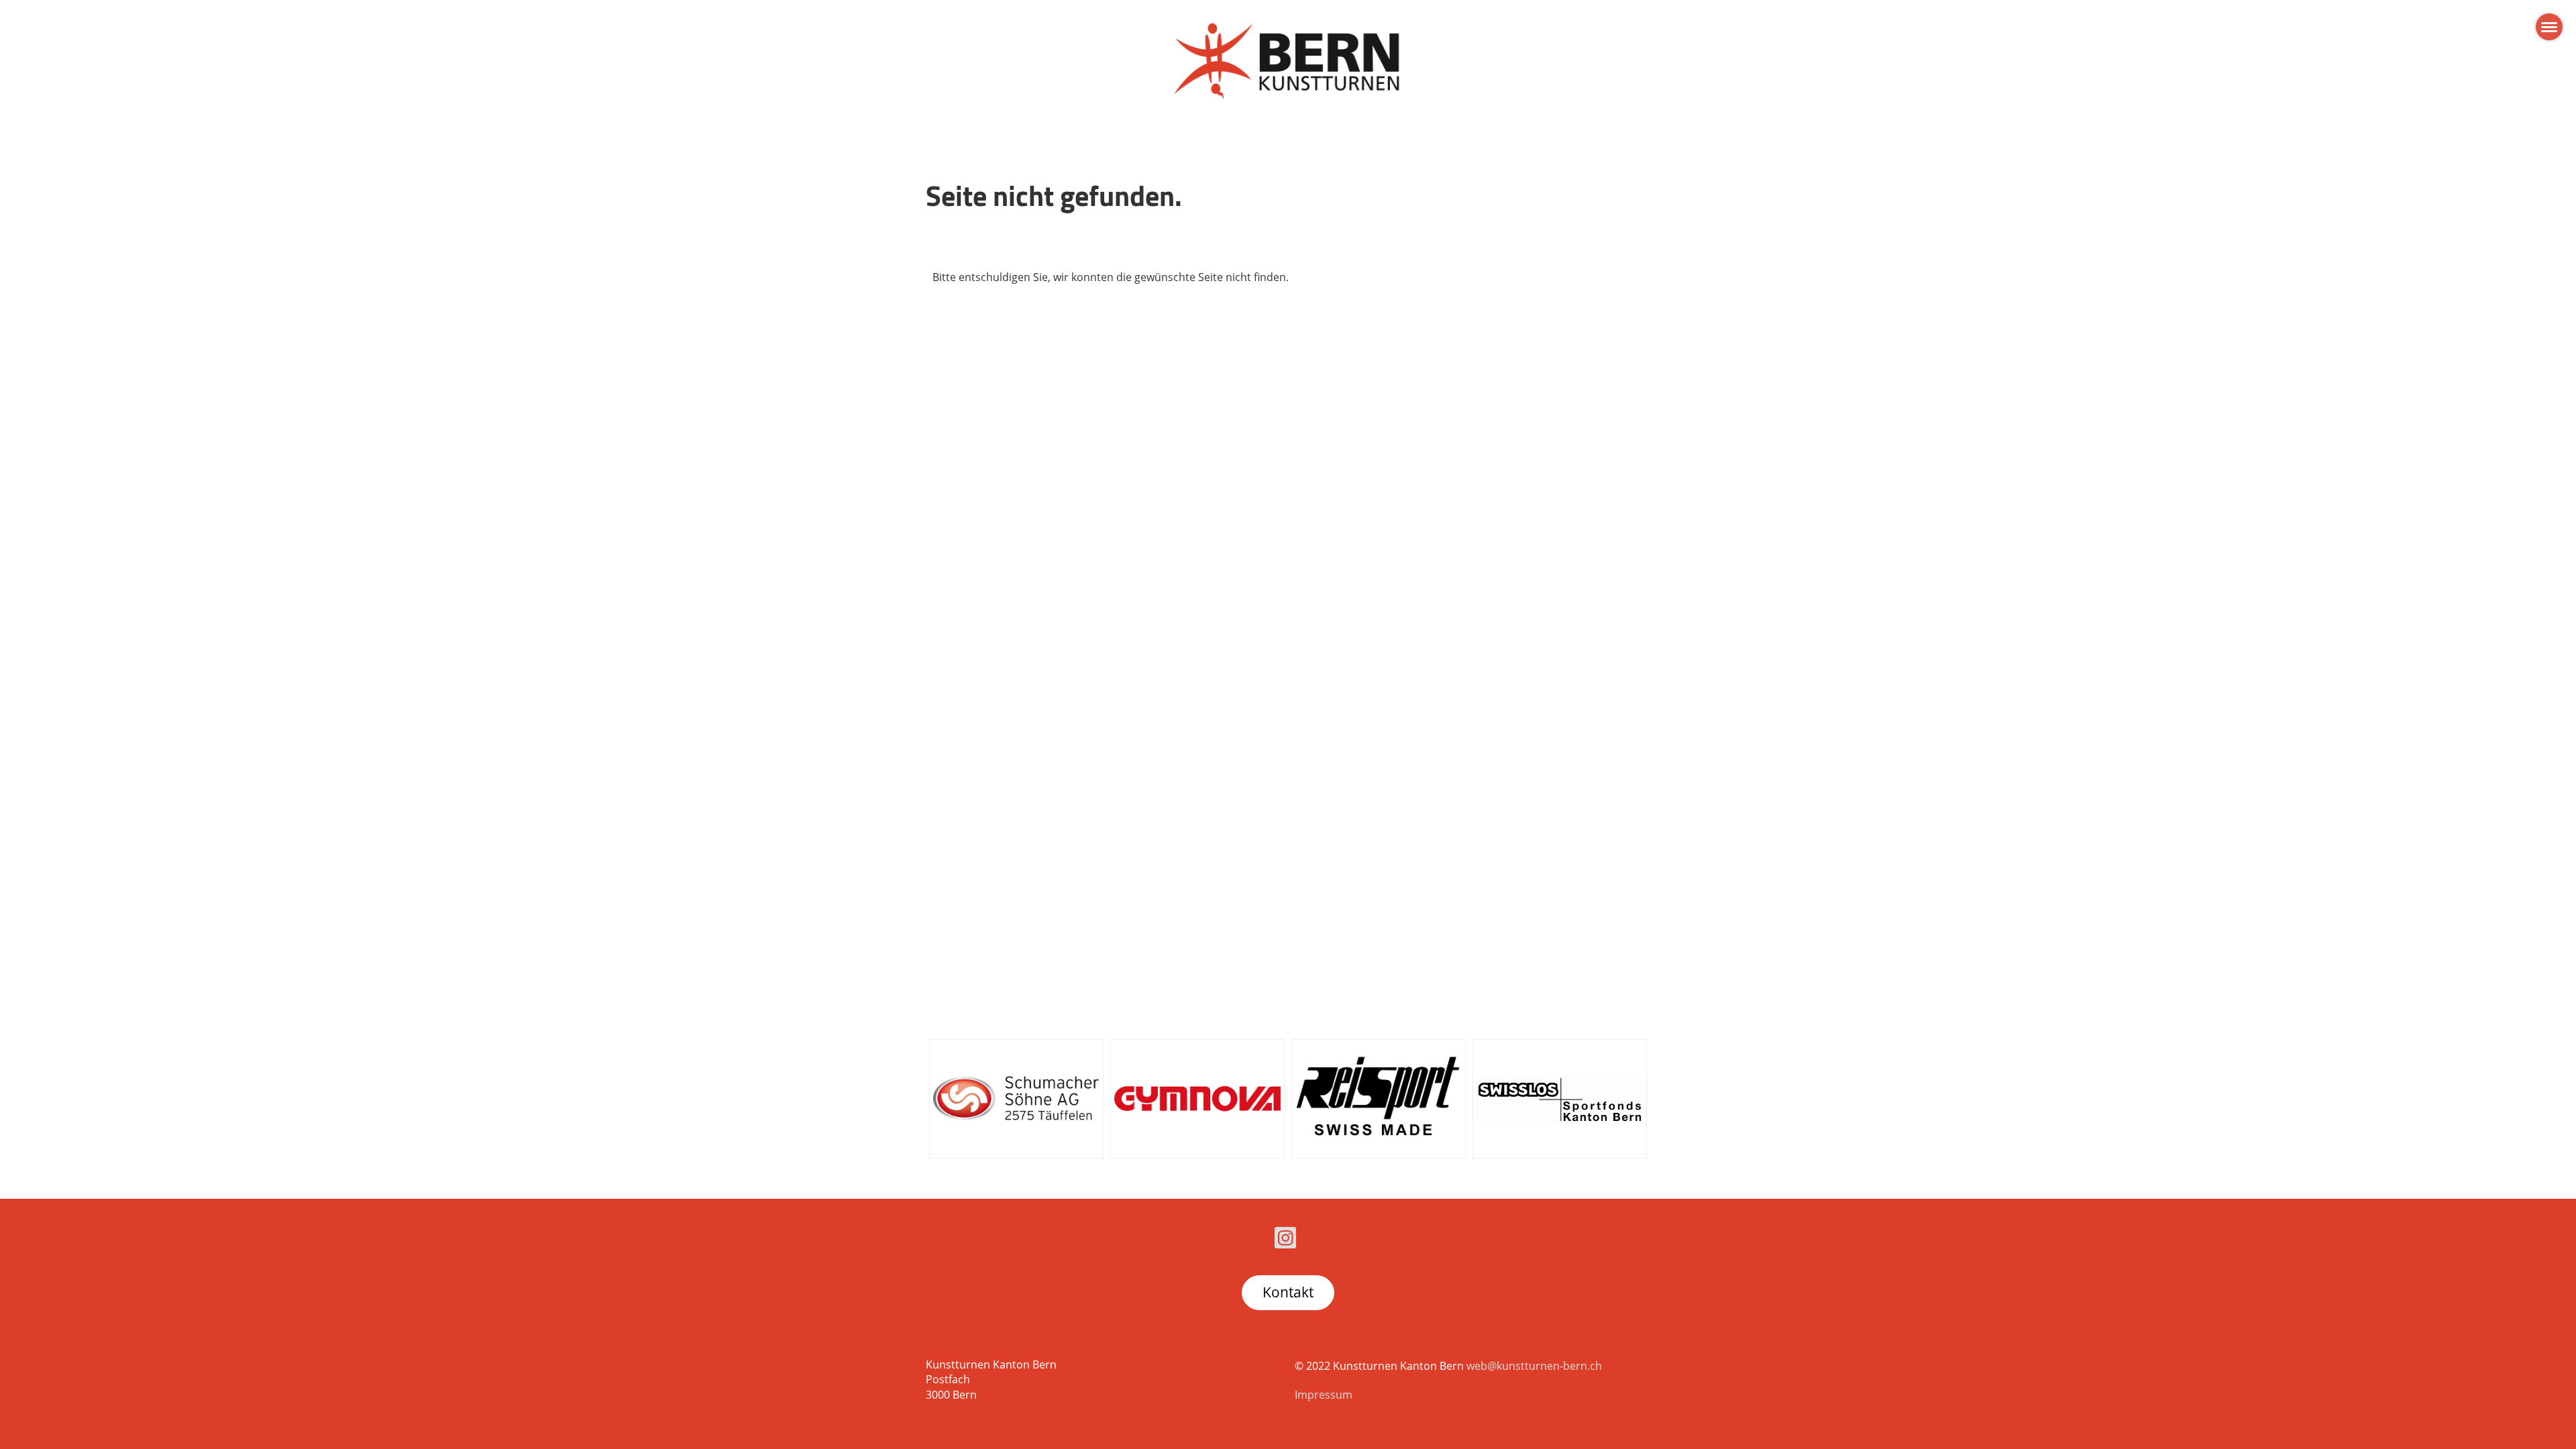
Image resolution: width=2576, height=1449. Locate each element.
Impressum (1324, 1395)
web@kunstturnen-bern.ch (1534, 1366)
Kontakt (1288, 1292)
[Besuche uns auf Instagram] (1285, 1240)
